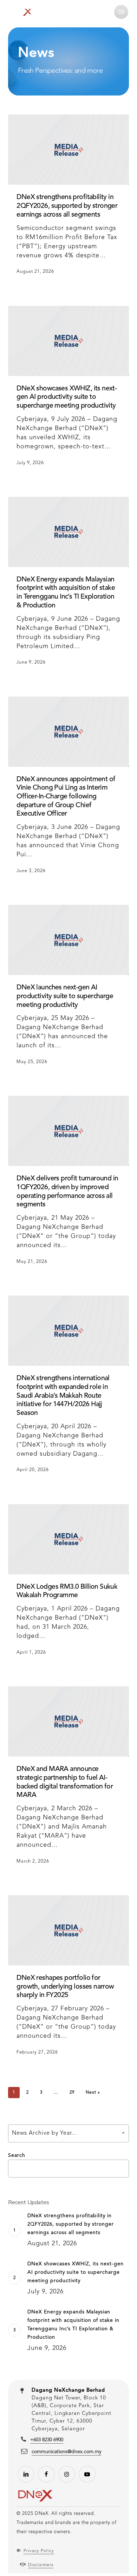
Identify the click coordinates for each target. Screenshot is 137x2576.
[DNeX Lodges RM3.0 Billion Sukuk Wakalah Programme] (68, 1539)
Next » (93, 2093)
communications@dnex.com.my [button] (66, 2452)
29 (72, 2093)
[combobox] (68, 2133)
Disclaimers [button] (41, 2565)
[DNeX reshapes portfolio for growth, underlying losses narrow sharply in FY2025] (68, 1930)
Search (17, 2155)
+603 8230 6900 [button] (47, 2440)
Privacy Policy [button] (39, 2551)
